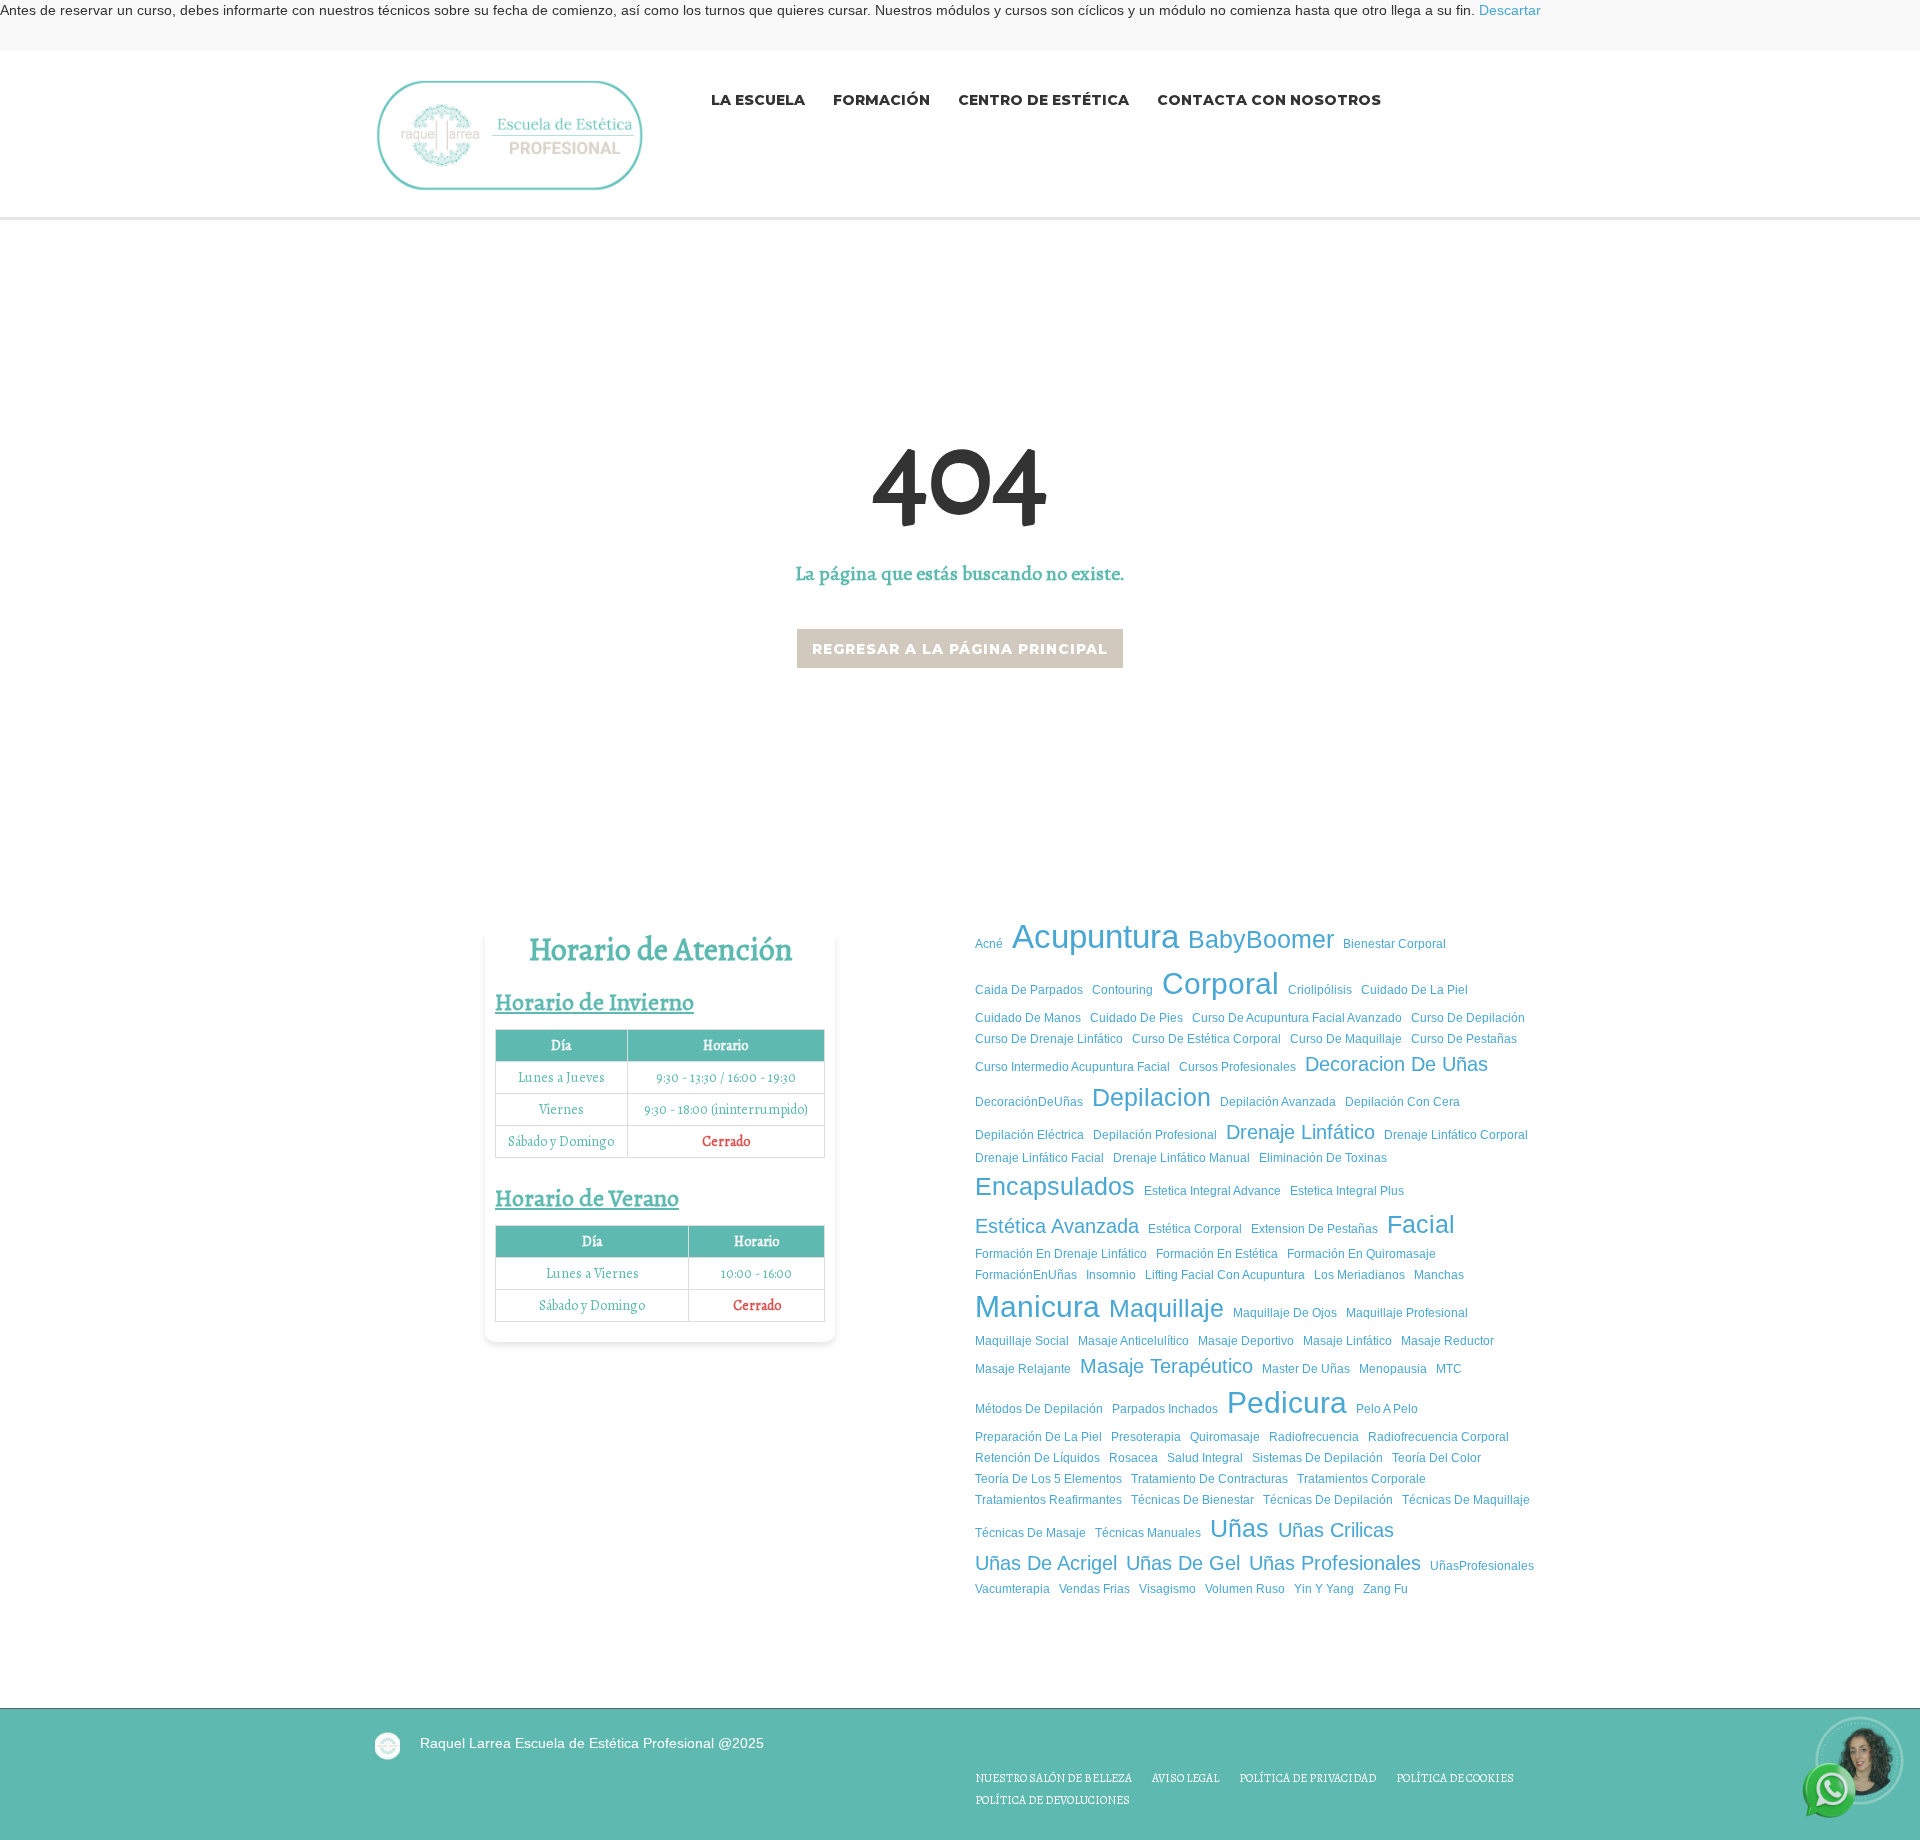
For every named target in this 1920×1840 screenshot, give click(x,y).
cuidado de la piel (1414, 990)
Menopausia (1393, 1369)
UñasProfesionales (1482, 1566)
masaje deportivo (1246, 1341)
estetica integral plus (1347, 1191)
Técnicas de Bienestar (1192, 1500)
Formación (881, 100)
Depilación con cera (1402, 1102)
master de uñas (1306, 1369)
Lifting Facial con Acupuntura (1225, 1275)
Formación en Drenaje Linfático (1061, 1254)
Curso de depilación (1468, 1018)
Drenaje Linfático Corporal (1456, 1135)
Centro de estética (1043, 100)
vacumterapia (1012, 1589)
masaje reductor (1447, 1341)
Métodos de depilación (1039, 1409)
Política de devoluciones (1052, 1800)
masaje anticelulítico (1133, 1341)
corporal (1220, 983)
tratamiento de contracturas (1209, 1479)
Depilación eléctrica (1029, 1135)
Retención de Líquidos (1037, 1458)
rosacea (1133, 1458)
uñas (1239, 1528)
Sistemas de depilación (1317, 1458)
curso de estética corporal (1206, 1039)
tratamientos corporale (1361, 1479)
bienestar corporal (1394, 944)
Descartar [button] (1510, 10)
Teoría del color (1436, 1458)
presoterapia (1146, 1437)
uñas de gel (1183, 1563)
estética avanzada (1057, 1226)
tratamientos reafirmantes (1048, 1500)
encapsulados (1055, 1186)
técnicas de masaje (1030, 1533)
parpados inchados (1165, 1409)
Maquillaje (1166, 1308)
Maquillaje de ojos (1285, 1313)
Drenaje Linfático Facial (1039, 1158)
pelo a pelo (1387, 1409)
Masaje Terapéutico (1166, 1366)
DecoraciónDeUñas (1029, 1102)
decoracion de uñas (1396, 1064)
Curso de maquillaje (1346, 1039)
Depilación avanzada (1278, 1102)
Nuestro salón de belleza (1053, 1778)
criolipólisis (1320, 990)
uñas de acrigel (1046, 1563)
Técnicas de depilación (1328, 1500)
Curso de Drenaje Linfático (1049, 1039)
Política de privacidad (1307, 1778)
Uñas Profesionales (1335, 1563)
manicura (1037, 1306)
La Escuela (758, 100)
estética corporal (1195, 1229)
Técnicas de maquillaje (1466, 1500)
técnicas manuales (1148, 1533)
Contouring (1122, 990)
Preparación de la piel (1038, 1437)
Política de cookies (1455, 1778)
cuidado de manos (1028, 1018)
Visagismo (1167, 1589)
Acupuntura (1095, 936)
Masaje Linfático (1347, 1341)
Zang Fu (1385, 1589)
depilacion (1151, 1097)
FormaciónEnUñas (1026, 1275)
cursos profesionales (1237, 1067)
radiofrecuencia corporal (1438, 1437)
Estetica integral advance (1212, 1191)
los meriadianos (1359, 1275)
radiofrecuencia (1314, 1437)
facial (1421, 1224)
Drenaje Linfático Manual (1181, 1158)
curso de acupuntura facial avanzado (1297, 1018)
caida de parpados (1029, 990)
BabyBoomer (1261, 939)
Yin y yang (1324, 1589)
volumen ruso (1245, 1589)
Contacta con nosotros (1269, 100)
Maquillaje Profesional (1407, 1313)
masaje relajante (1023, 1369)
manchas (1439, 1275)
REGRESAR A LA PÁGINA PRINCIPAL (960, 649)
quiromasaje (1225, 1437)
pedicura (1287, 1402)
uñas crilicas (1336, 1530)
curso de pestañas (1464, 1039)
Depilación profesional (1155, 1135)
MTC (1449, 1369)
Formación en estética (1217, 1254)
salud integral (1205, 1458)
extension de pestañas (1314, 1229)
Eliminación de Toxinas (1323, 1158)
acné (989, 944)
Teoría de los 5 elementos (1048, 1479)
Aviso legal (1185, 1778)
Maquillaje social (1022, 1341)
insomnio (1111, 1275)
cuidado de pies (1136, 1018)
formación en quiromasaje (1361, 1254)
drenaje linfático (1300, 1132)
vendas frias (1094, 1589)
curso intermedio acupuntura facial (1072, 1067)
